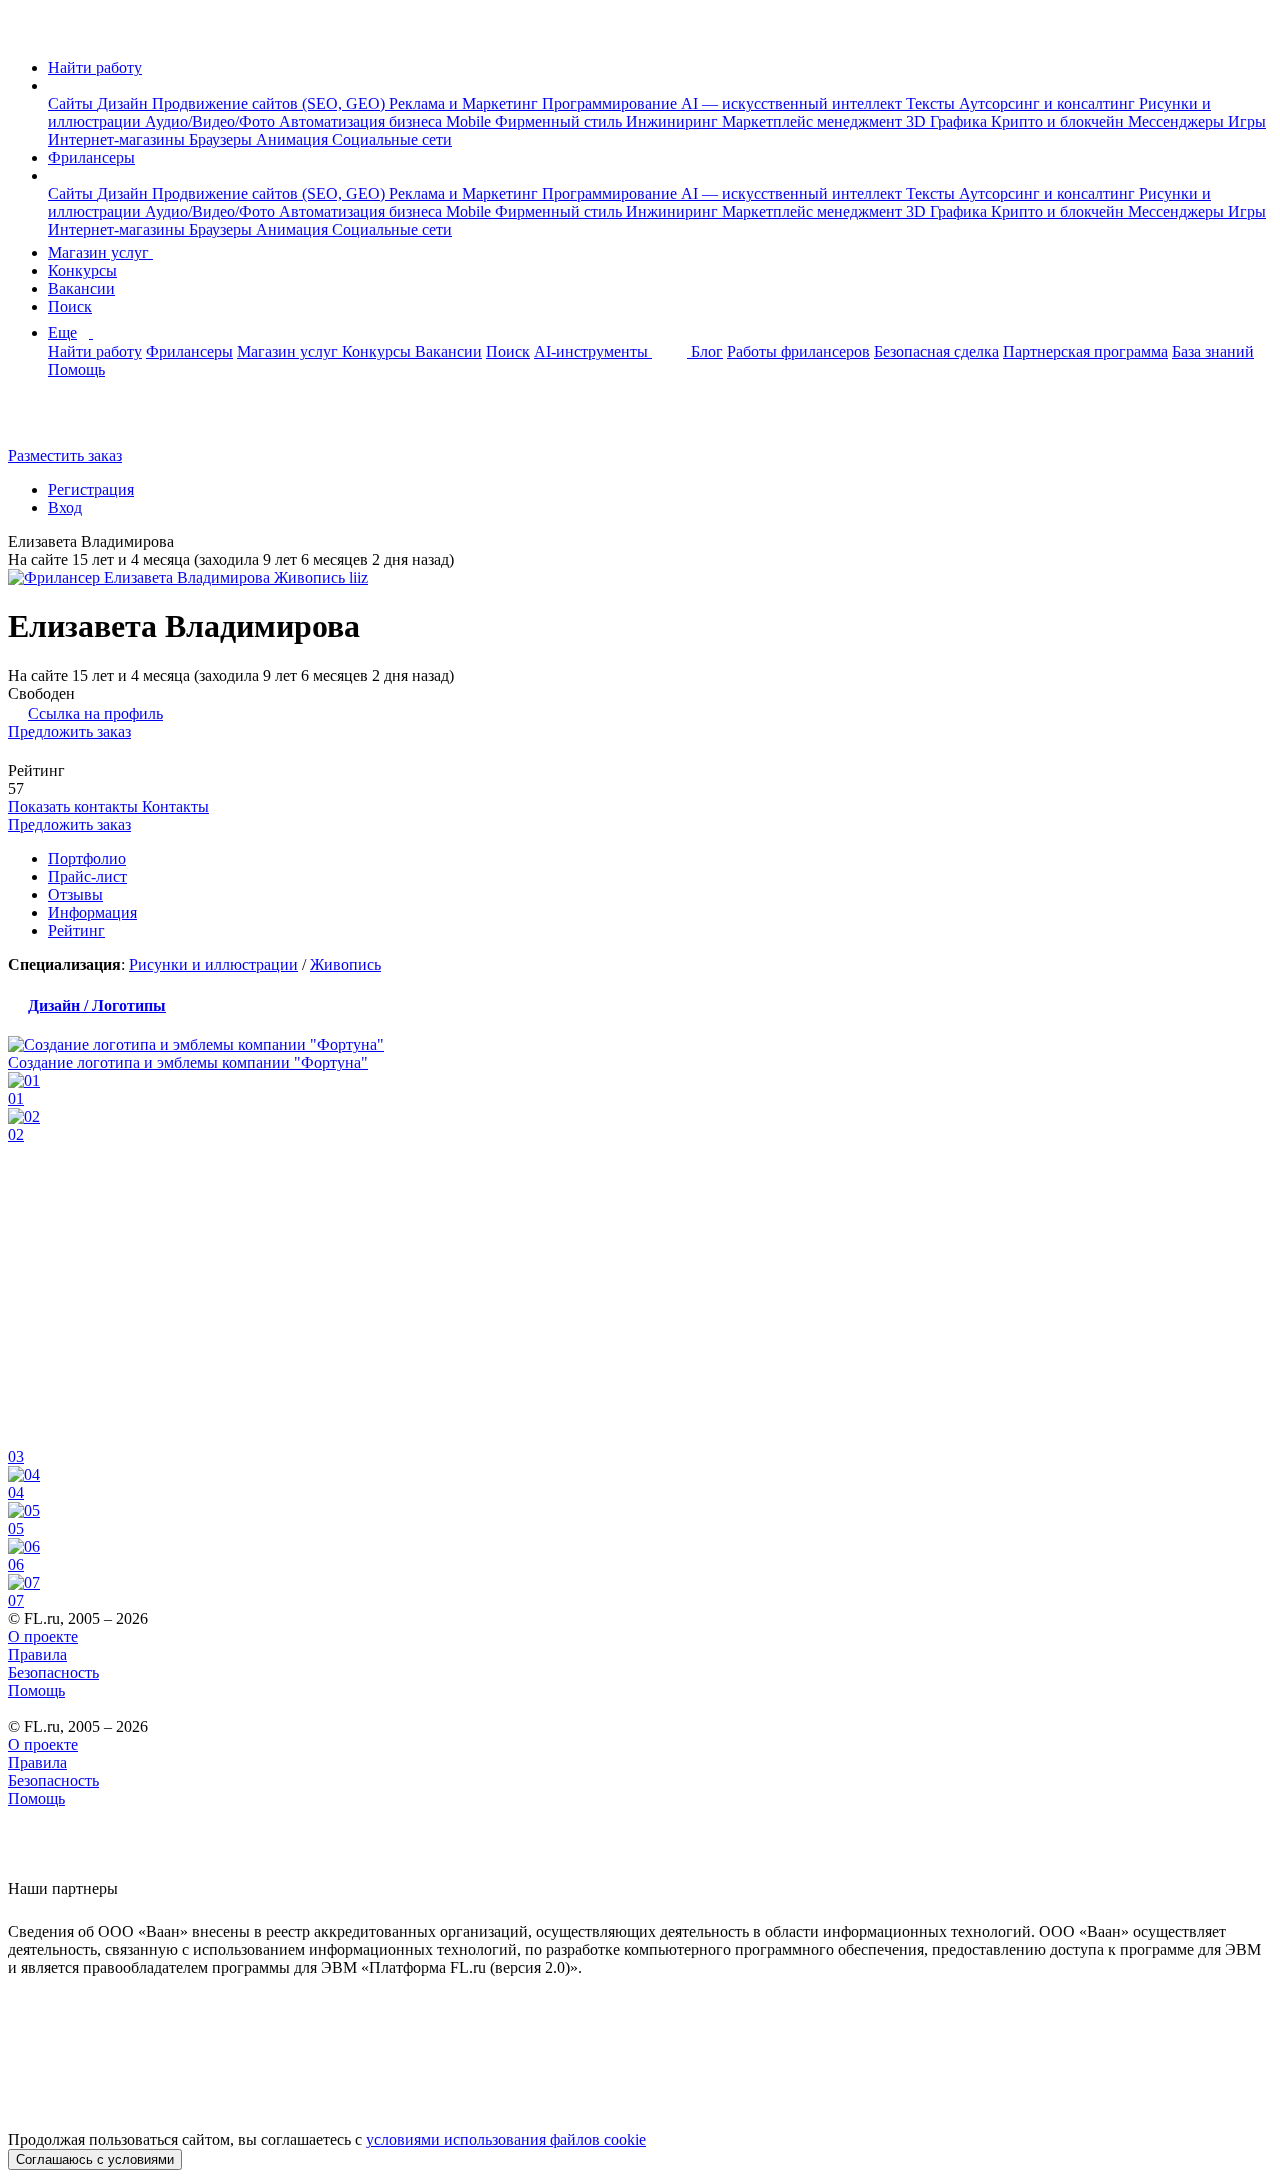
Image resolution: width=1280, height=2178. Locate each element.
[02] (640, 1117)
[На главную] (26, 33)
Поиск (70, 306)
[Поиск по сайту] (64, 421)
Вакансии (81, 288)
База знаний (1213, 351)
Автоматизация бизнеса (362, 121)
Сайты (72, 103)
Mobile (470, 121)
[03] (640, 1296)
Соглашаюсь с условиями (95, 2159)
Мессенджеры (1178, 121)
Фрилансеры (91, 157)
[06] (640, 1547)
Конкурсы (82, 270)
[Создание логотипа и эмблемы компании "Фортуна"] (640, 1045)
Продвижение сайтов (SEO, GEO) (270, 103)
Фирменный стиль (560, 121)
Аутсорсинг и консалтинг (1049, 103)
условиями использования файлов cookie (506, 2139)
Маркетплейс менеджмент (814, 121)
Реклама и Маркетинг (465, 103)
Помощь (76, 369)
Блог (707, 351)
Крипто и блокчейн (1059, 121)
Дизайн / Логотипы (97, 1005)
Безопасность (53, 1672)
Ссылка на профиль (95, 713)
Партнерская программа (1085, 351)
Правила (37, 1654)
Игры (1247, 121)
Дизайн (124, 103)
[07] (640, 1583)
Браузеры (222, 139)
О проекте (43, 1636)
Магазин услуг (100, 252)
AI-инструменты (593, 351)
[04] (640, 1475)
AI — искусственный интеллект (793, 103)
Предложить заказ (69, 731)
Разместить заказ (65, 455)
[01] (640, 1081)
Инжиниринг (674, 121)
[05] (640, 1511)
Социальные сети (392, 139)
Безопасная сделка (936, 351)
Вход (65, 507)
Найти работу (95, 67)
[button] (54, 85)
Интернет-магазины (118, 139)
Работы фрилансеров (798, 351)
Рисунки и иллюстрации (213, 964)
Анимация (294, 139)
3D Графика (948, 121)
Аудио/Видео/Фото (212, 121)
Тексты (932, 103)
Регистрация (91, 489)
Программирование (611, 103)
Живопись (345, 964)
